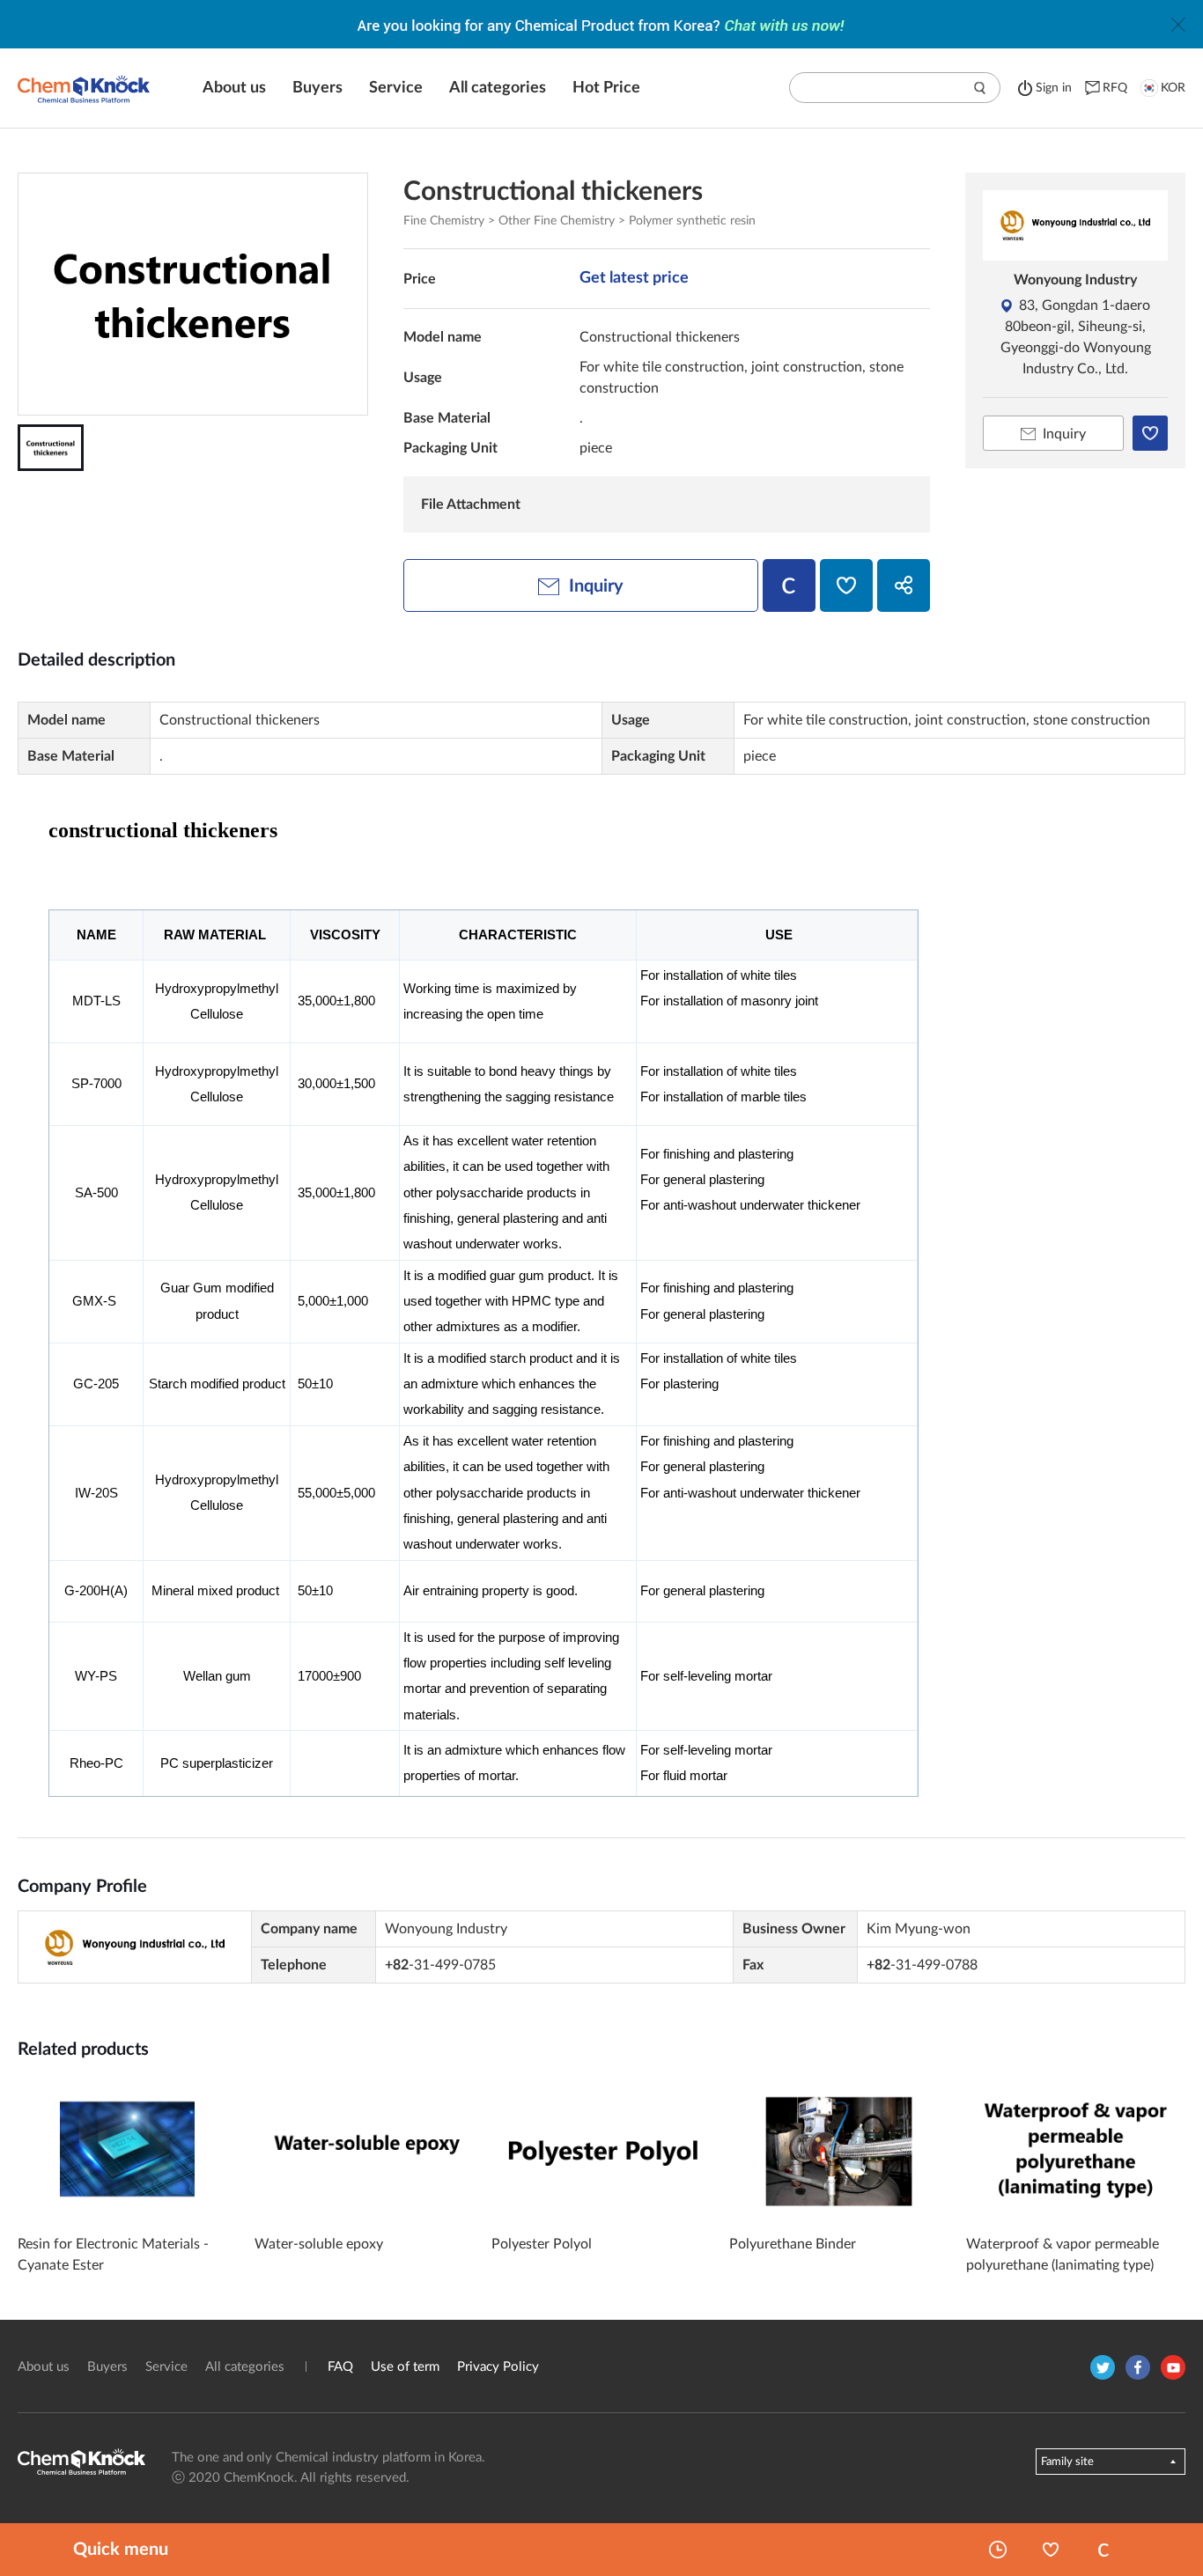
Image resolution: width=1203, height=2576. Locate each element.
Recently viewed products (998, 2550)
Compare (1103, 2550)
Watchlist (1051, 2550)
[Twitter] (1103, 2367)
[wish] (846, 585)
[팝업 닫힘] (1178, 25)
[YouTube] (1173, 2367)
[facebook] (1138, 2367)
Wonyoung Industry (1075, 280)
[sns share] (904, 585)
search (980, 88)
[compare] (789, 585)
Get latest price (634, 278)
